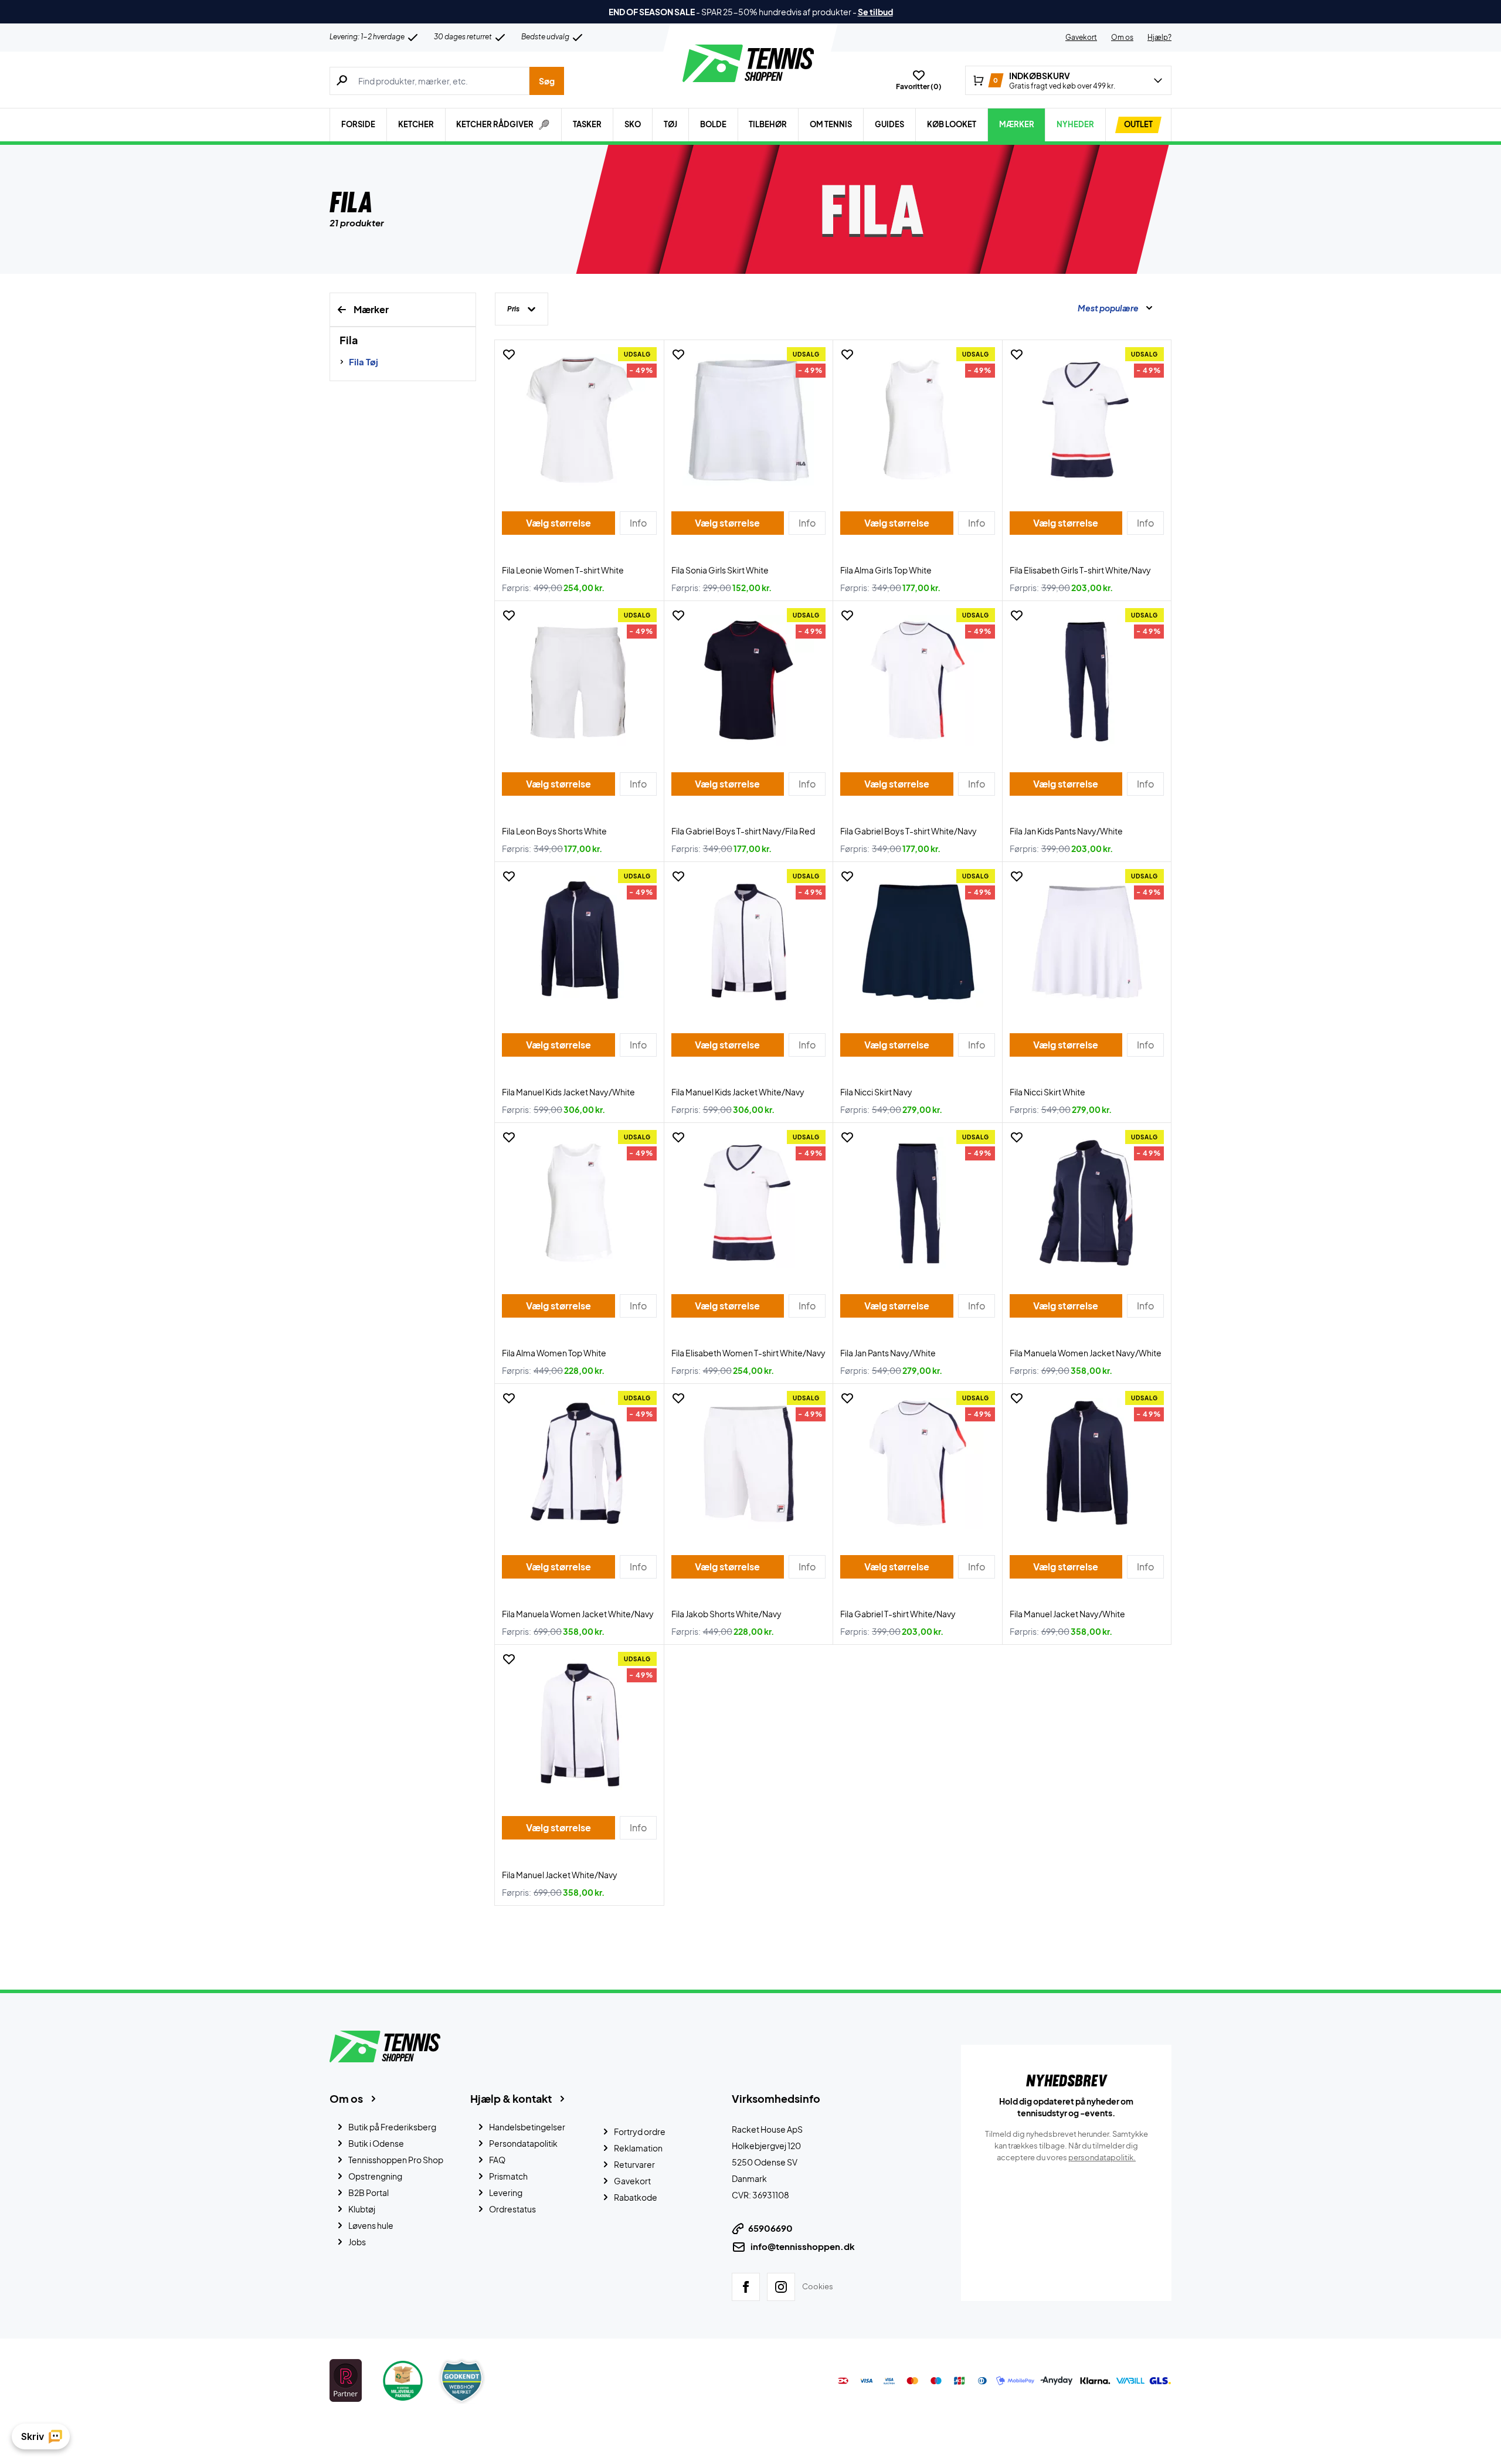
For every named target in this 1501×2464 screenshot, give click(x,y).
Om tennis (831, 124)
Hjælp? (1159, 37)
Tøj (670, 124)
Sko (633, 124)
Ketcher (416, 124)
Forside (358, 124)
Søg (547, 81)
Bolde (713, 124)
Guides (889, 124)
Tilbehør (768, 124)
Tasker (587, 124)
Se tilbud (875, 12)
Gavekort (1081, 37)
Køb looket (952, 124)
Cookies (818, 2286)
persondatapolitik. (1102, 2157)
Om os (1122, 37)
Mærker (1017, 124)
